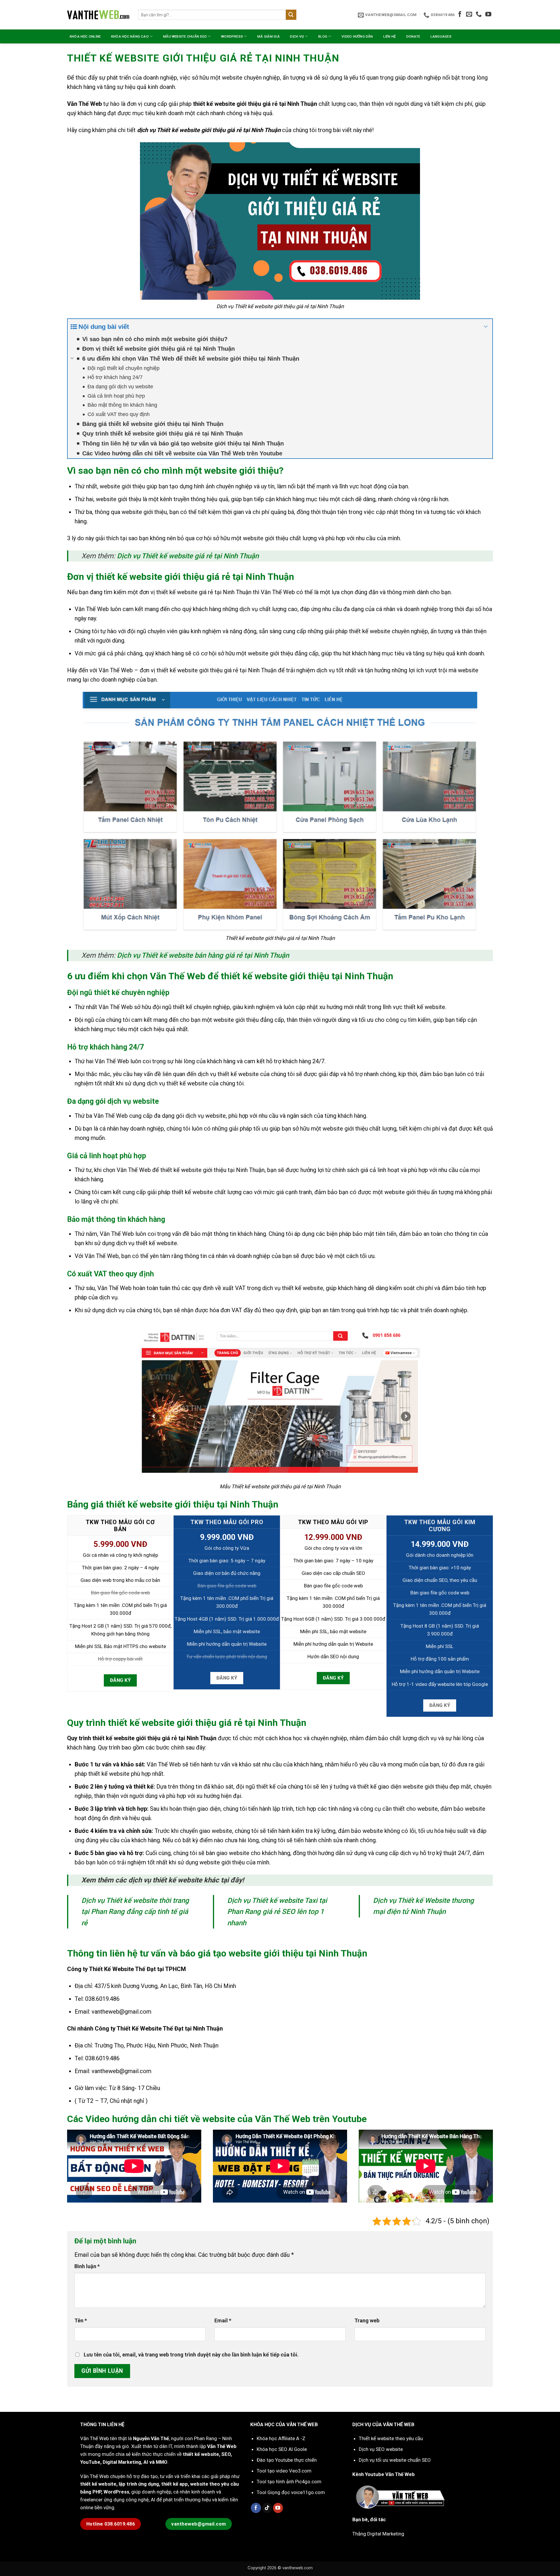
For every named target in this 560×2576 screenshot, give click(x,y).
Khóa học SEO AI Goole (282, 2449)
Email (223, 2320)
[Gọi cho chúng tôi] (479, 15)
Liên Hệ (390, 36)
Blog (323, 36)
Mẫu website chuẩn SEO (185, 36)
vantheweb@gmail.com (121, 2012)
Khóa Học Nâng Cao (130, 36)
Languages (441, 36)
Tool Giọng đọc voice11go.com (291, 2492)
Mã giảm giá (268, 36)
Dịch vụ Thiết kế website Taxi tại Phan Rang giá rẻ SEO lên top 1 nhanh (277, 1912)
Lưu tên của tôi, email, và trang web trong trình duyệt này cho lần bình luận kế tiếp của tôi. (191, 2355)
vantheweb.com (297, 2568)
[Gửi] (291, 15)
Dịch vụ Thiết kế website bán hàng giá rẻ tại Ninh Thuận (203, 955)
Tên (81, 2320)
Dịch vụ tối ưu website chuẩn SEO (395, 2460)
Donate (413, 36)
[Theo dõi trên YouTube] (488, 15)
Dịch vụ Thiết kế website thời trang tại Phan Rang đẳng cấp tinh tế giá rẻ (135, 1912)
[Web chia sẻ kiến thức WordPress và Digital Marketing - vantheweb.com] (98, 15)
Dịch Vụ (297, 36)
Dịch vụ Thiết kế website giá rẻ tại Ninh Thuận (188, 556)
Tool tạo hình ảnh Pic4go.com (289, 2482)
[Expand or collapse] (486, 327)
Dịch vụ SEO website (381, 2449)
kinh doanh (161, 87)
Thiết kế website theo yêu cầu (391, 2438)
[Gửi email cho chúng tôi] (469, 15)
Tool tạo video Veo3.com (284, 2471)
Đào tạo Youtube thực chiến (287, 2460)
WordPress (232, 36)
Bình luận (87, 2266)
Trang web (367, 2320)
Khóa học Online (85, 36)
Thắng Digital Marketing (378, 2534)
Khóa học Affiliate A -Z (281, 2438)
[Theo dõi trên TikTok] (267, 2508)
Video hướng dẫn (357, 36)
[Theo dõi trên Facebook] (460, 15)
